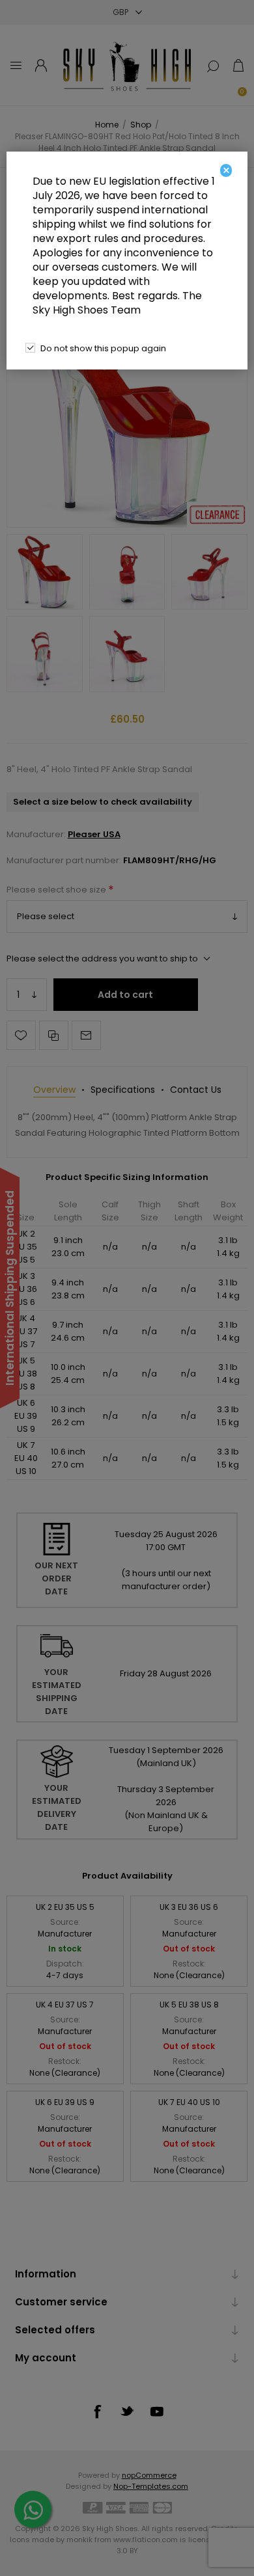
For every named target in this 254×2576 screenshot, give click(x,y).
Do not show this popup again (103, 348)
